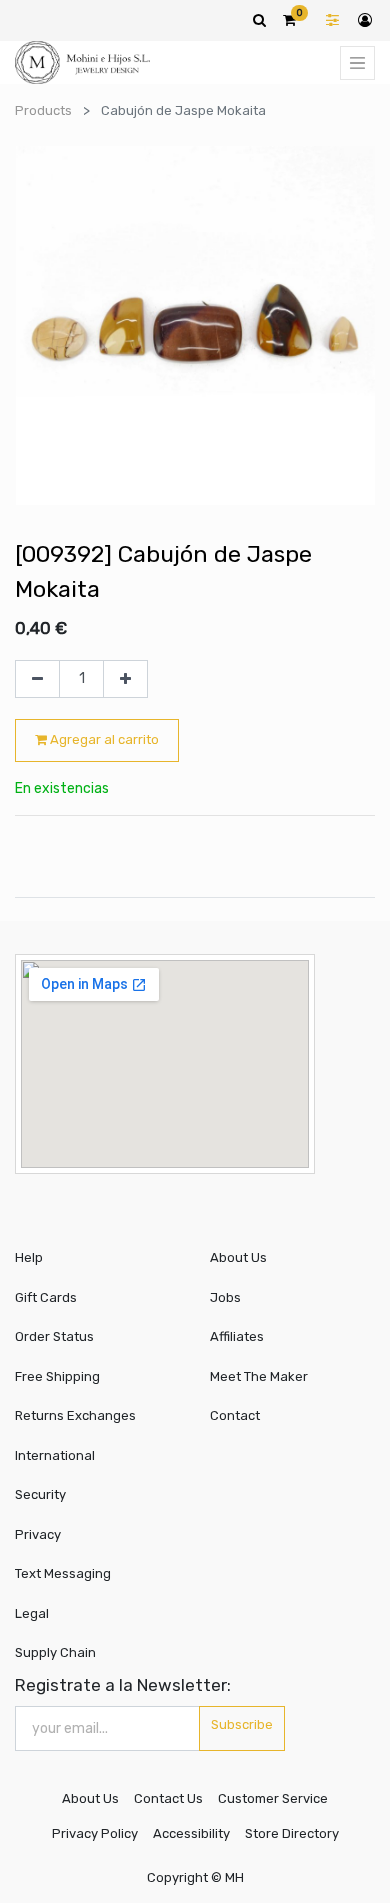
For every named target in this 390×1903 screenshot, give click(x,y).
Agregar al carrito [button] (103, 739)
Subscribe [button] (242, 1724)
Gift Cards (46, 1297)
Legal (32, 1613)
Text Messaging (63, 1573)
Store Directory (292, 1833)
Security (40, 1494)
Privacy (38, 1534)
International (55, 1455)
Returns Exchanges (75, 1415)
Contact (235, 1415)
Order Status (54, 1336)
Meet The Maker (259, 1376)
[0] (289, 20)
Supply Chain (55, 1652)
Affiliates (237, 1336)
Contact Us (168, 1798)
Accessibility (191, 1833)
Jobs (225, 1297)
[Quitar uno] (37, 679)
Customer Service (273, 1798)
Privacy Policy (95, 1833)
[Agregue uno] (125, 679)
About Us (238, 1257)
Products (43, 110)
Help (29, 1257)
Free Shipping (57, 1376)
